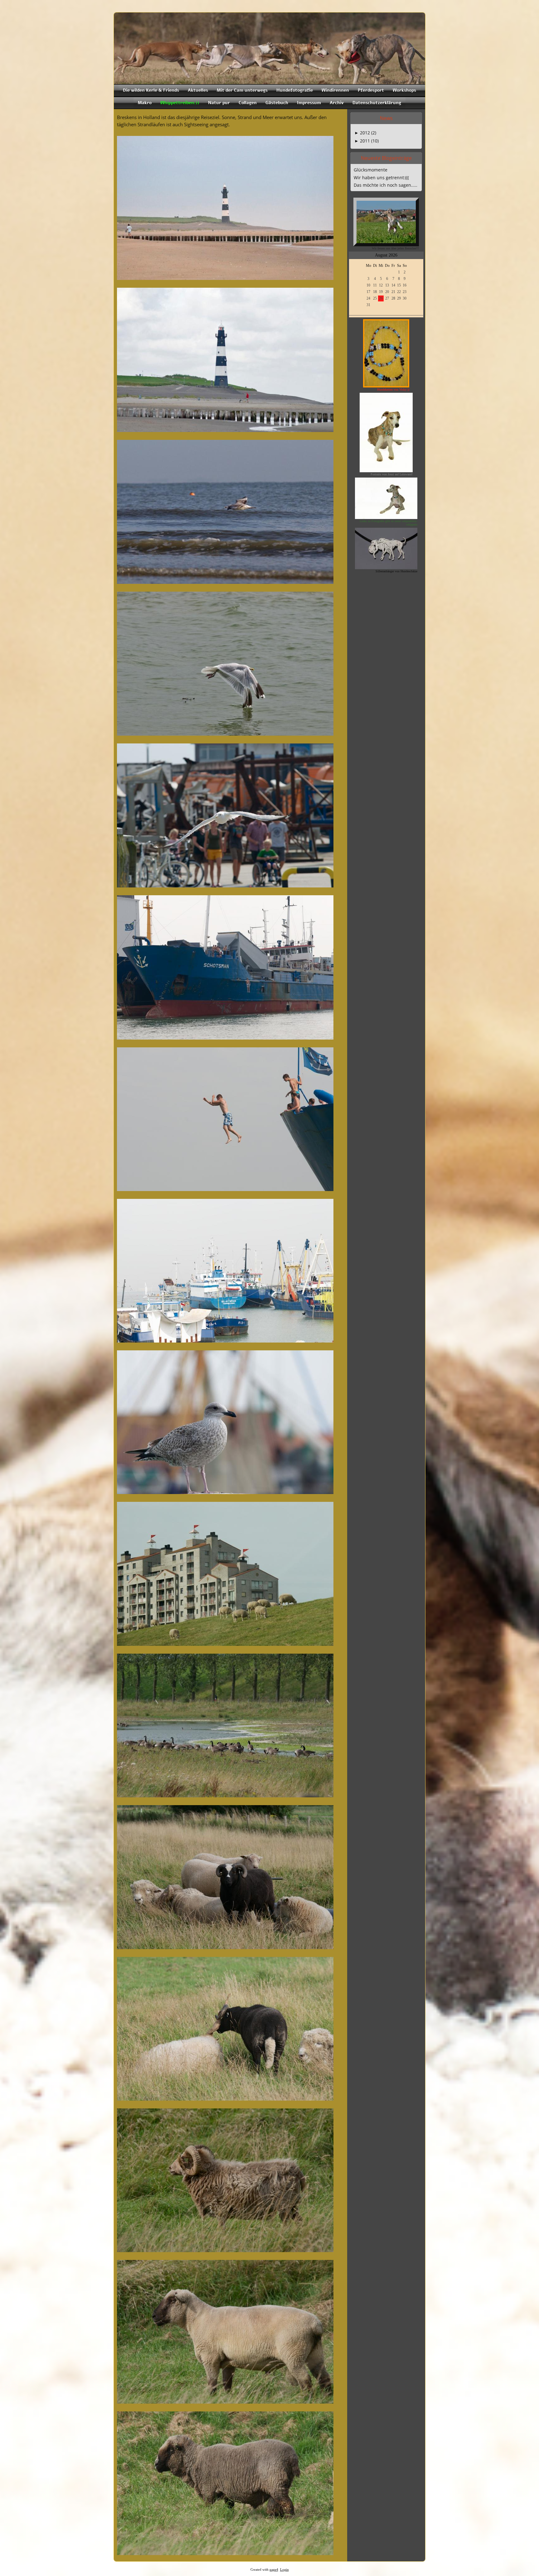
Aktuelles (198, 90)
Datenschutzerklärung (377, 103)
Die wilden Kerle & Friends (151, 90)
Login (284, 2570)
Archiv (337, 103)
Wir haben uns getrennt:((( (381, 178)
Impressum (309, 103)
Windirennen (335, 90)
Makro (145, 103)
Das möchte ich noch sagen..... (386, 185)
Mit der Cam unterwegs (242, 90)
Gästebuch (277, 103)
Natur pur (219, 103)
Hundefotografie (295, 90)
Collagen (248, 103)
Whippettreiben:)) (180, 103)
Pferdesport (371, 90)
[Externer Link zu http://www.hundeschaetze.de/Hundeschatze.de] (386, 567)
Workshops (404, 90)
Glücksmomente (371, 170)
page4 (274, 2570)
